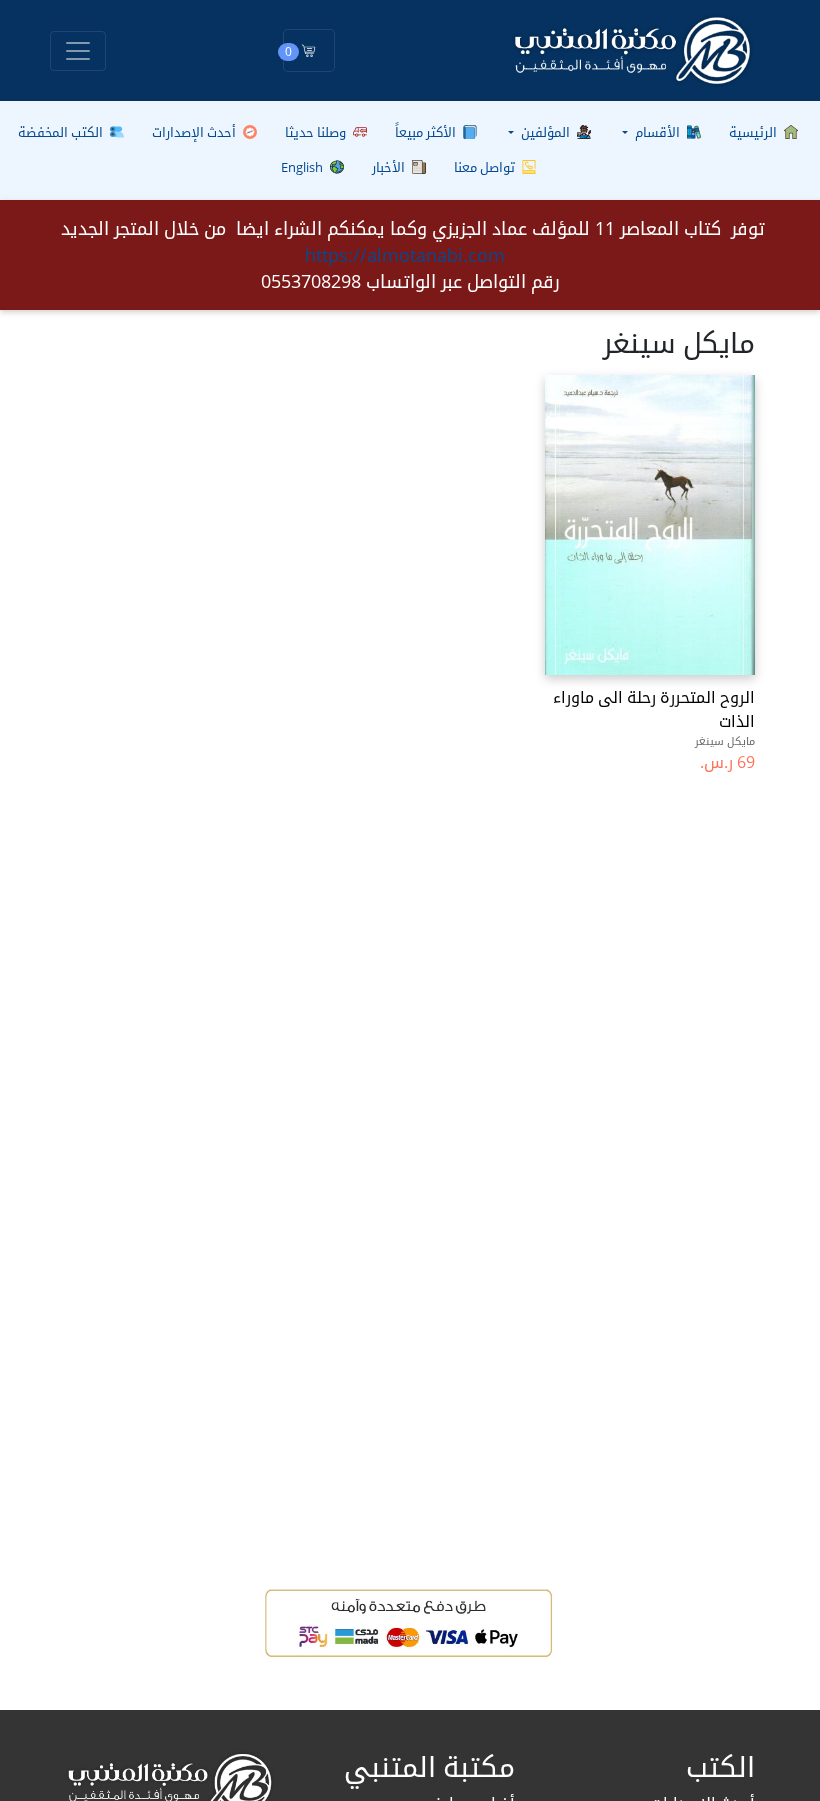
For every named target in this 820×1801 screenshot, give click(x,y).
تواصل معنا (486, 167)
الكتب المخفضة (62, 132)
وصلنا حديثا (317, 132)
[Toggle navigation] (78, 51)
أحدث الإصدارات (195, 132)
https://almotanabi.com (405, 255)
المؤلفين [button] (545, 132)
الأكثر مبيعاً (427, 132)
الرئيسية (754, 132)
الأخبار (390, 167)
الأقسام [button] (657, 132)
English (303, 167)
